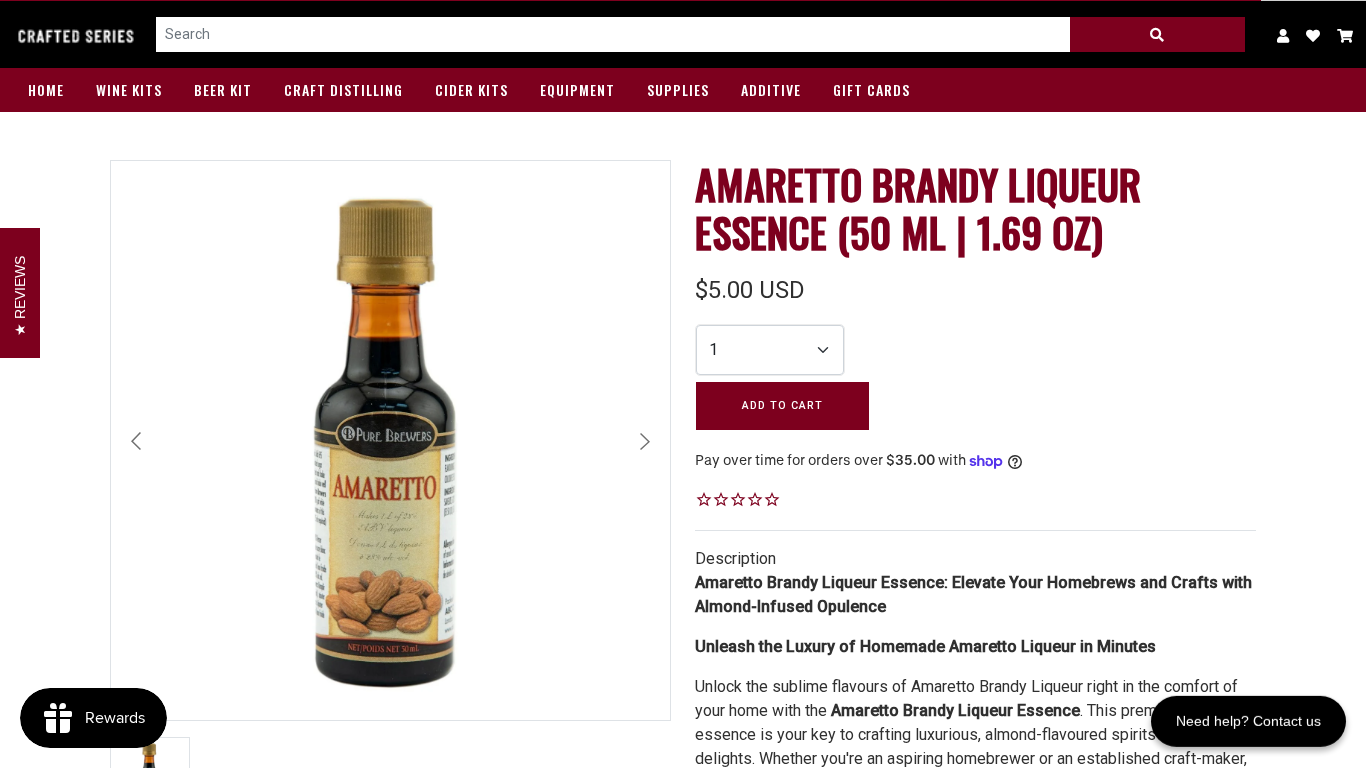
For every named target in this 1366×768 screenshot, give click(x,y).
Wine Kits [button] (129, 89)
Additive (771, 89)
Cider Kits (471, 89)
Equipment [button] (577, 89)
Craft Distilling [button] (343, 89)
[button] (1345, 34)
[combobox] (613, 35)
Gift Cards (871, 89)
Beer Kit (223, 89)
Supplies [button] (678, 89)
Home (46, 89)
